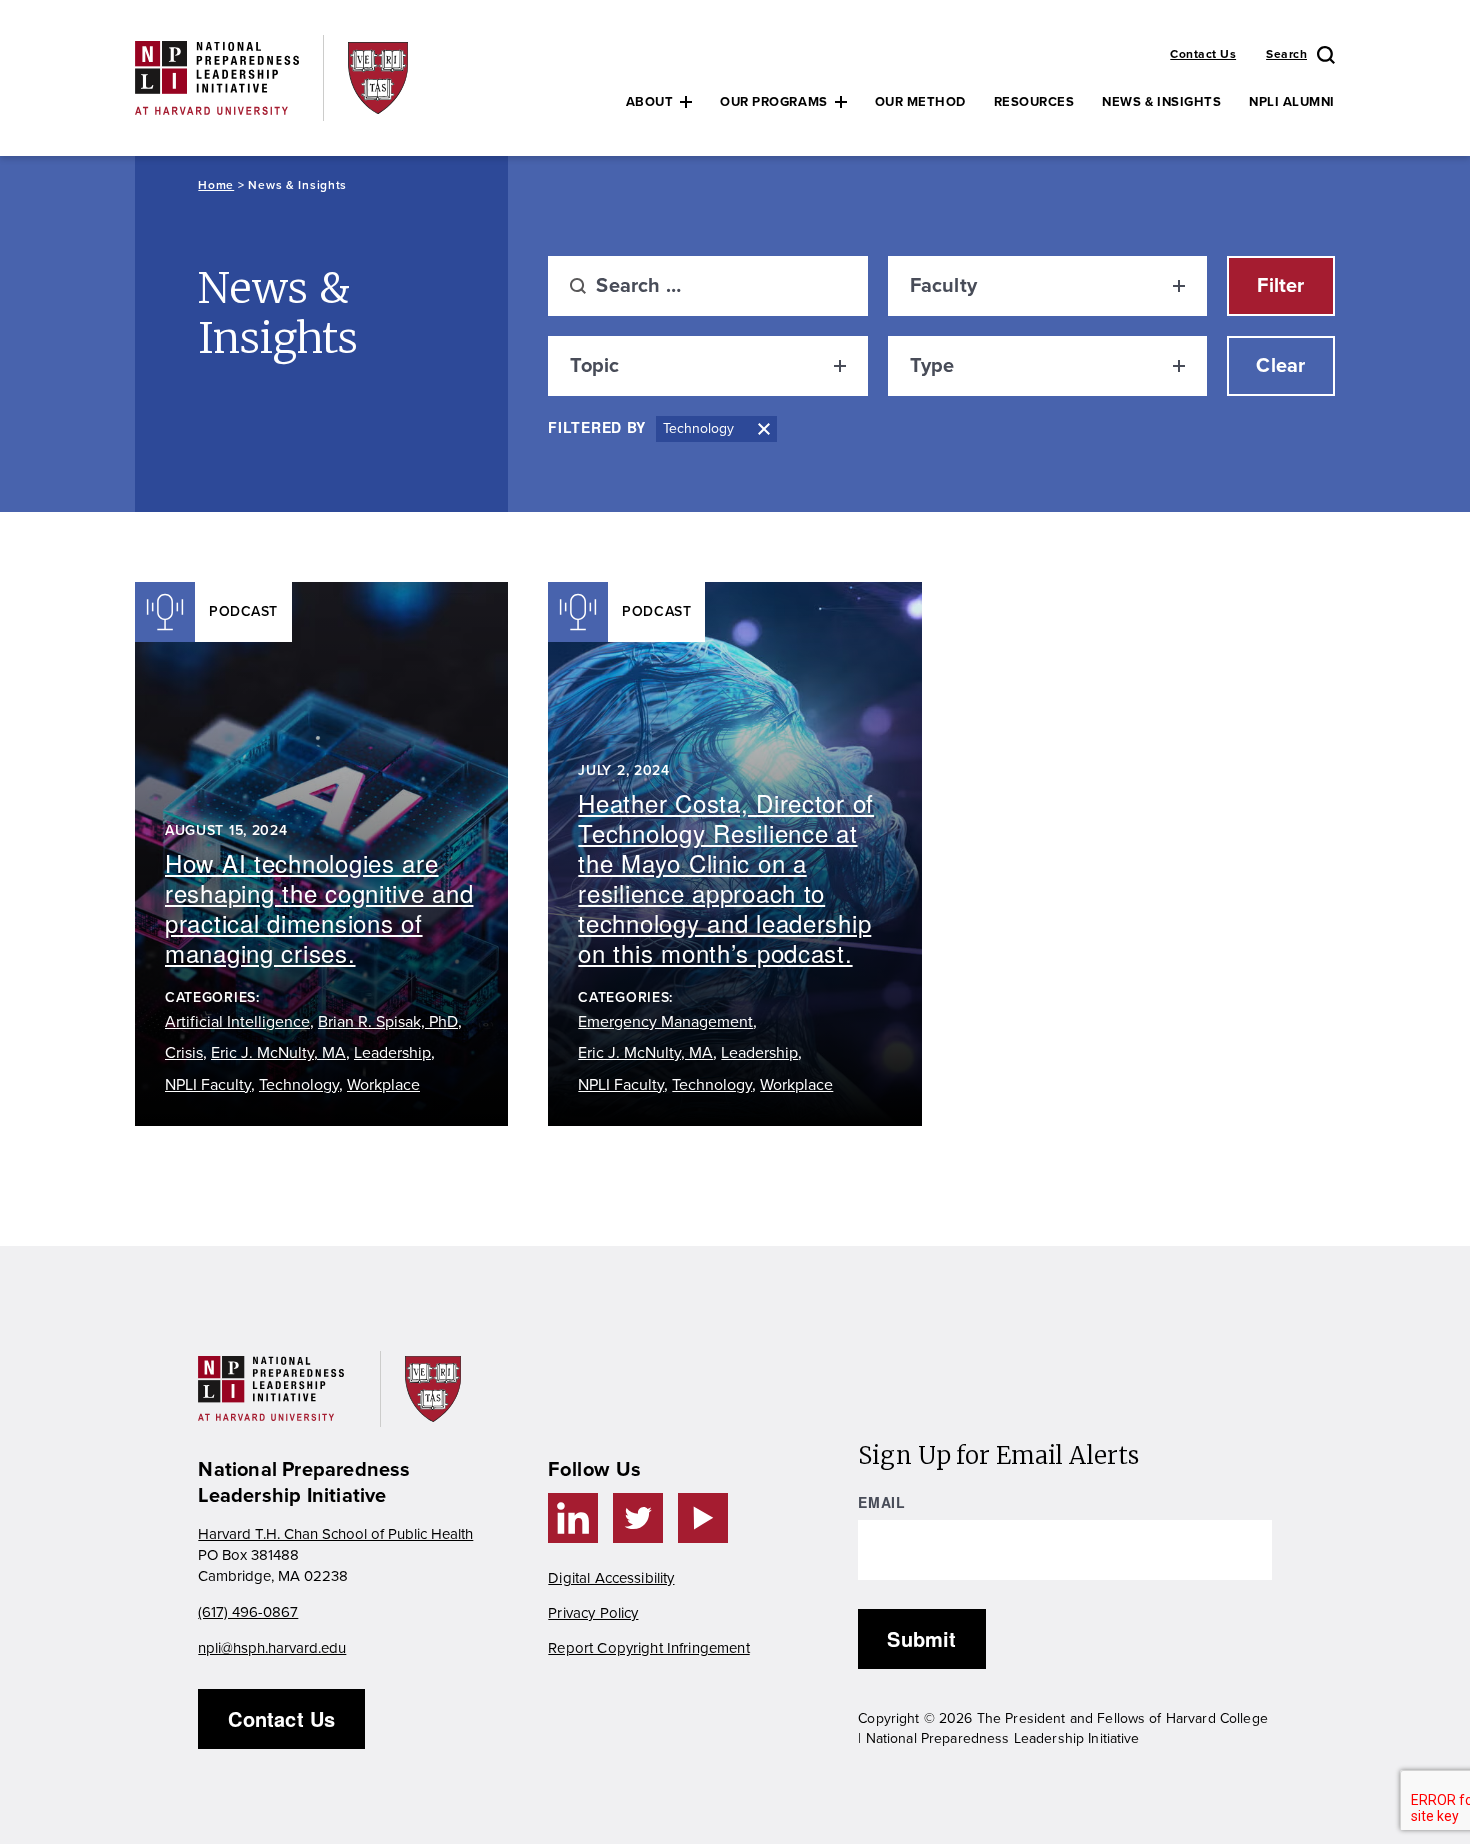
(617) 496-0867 (248, 1612)
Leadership (392, 1053)
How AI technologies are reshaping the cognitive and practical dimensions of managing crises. (319, 907)
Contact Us (1203, 54)
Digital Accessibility (611, 1578)
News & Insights (1161, 102)
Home (216, 185)
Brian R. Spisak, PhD (388, 1022)
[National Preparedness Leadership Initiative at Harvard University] (217, 77)
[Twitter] (638, 1518)
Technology (299, 1085)
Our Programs (773, 102)
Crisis (184, 1053)
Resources (1034, 102)
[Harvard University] (378, 77)
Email (882, 1502)
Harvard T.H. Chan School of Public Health (335, 1534)
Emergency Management (665, 1022)
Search (1286, 54)
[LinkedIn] (573, 1518)
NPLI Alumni (1292, 102)
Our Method (920, 102)
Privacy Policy (593, 1613)
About (650, 102)
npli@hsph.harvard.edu (272, 1648)
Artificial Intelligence (237, 1022)
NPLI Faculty (208, 1085)
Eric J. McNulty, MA (278, 1053)
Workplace (383, 1085)
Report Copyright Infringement (648, 1648)
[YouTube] (703, 1518)
